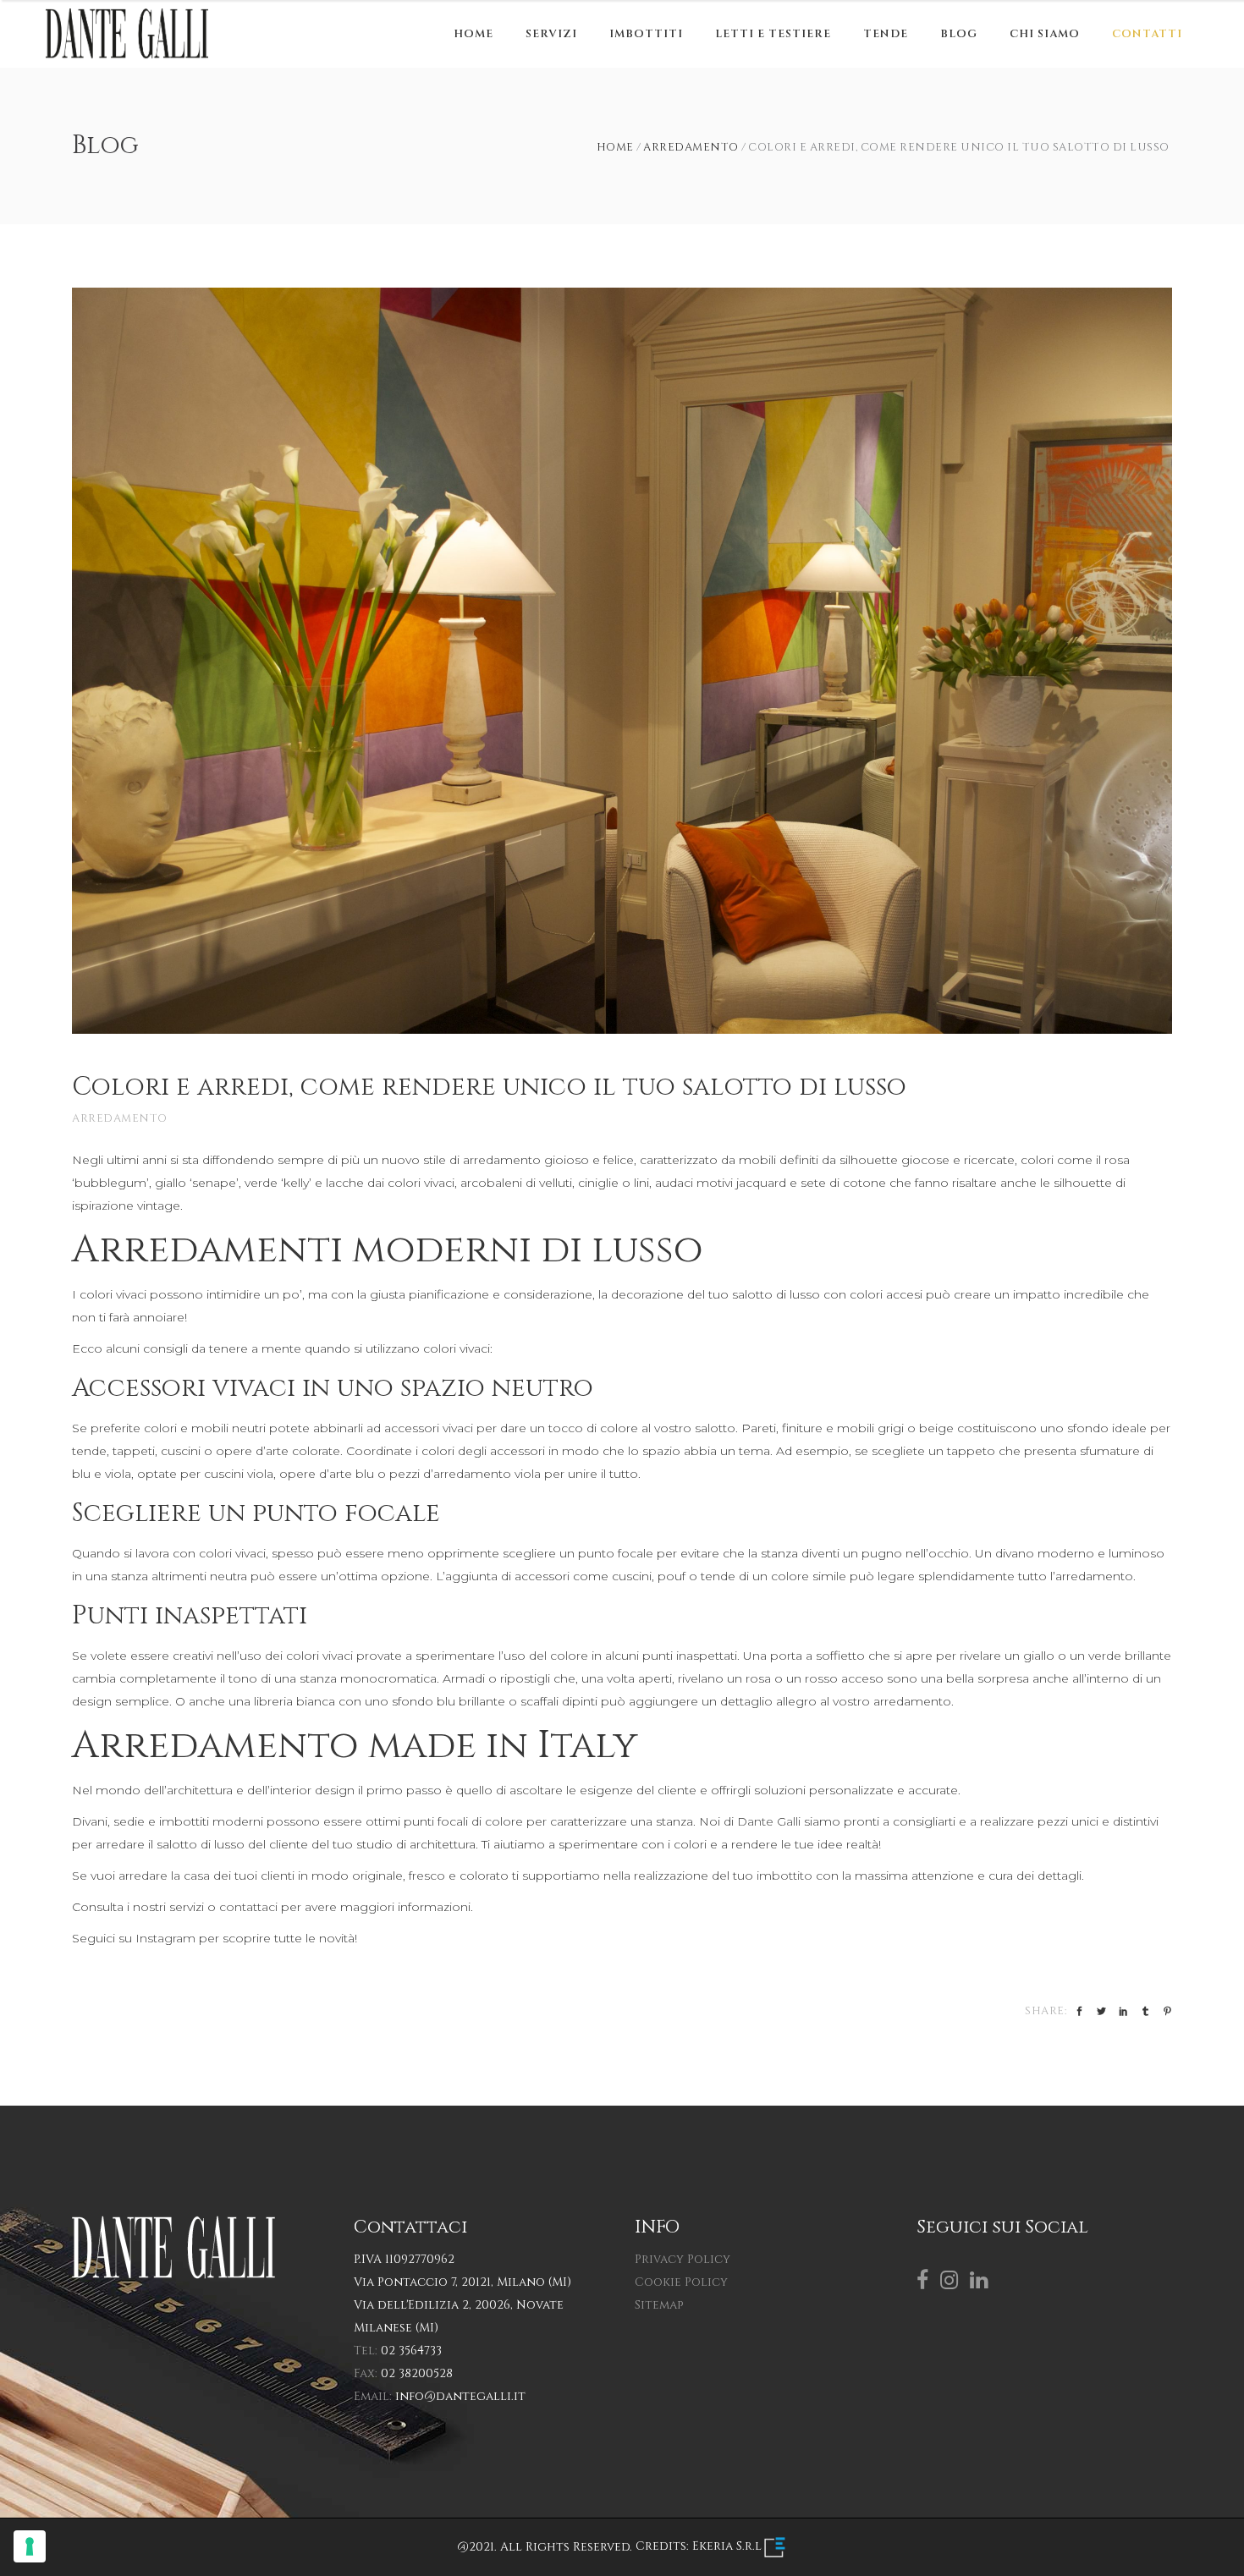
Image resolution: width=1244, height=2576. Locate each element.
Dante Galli (769, 1821)
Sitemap (659, 2305)
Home (615, 148)
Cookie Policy (681, 2282)
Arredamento (691, 148)
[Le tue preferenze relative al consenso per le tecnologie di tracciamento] (30, 2546)
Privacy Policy (683, 2259)
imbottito (784, 1876)
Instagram (165, 1938)
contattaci (248, 1907)
